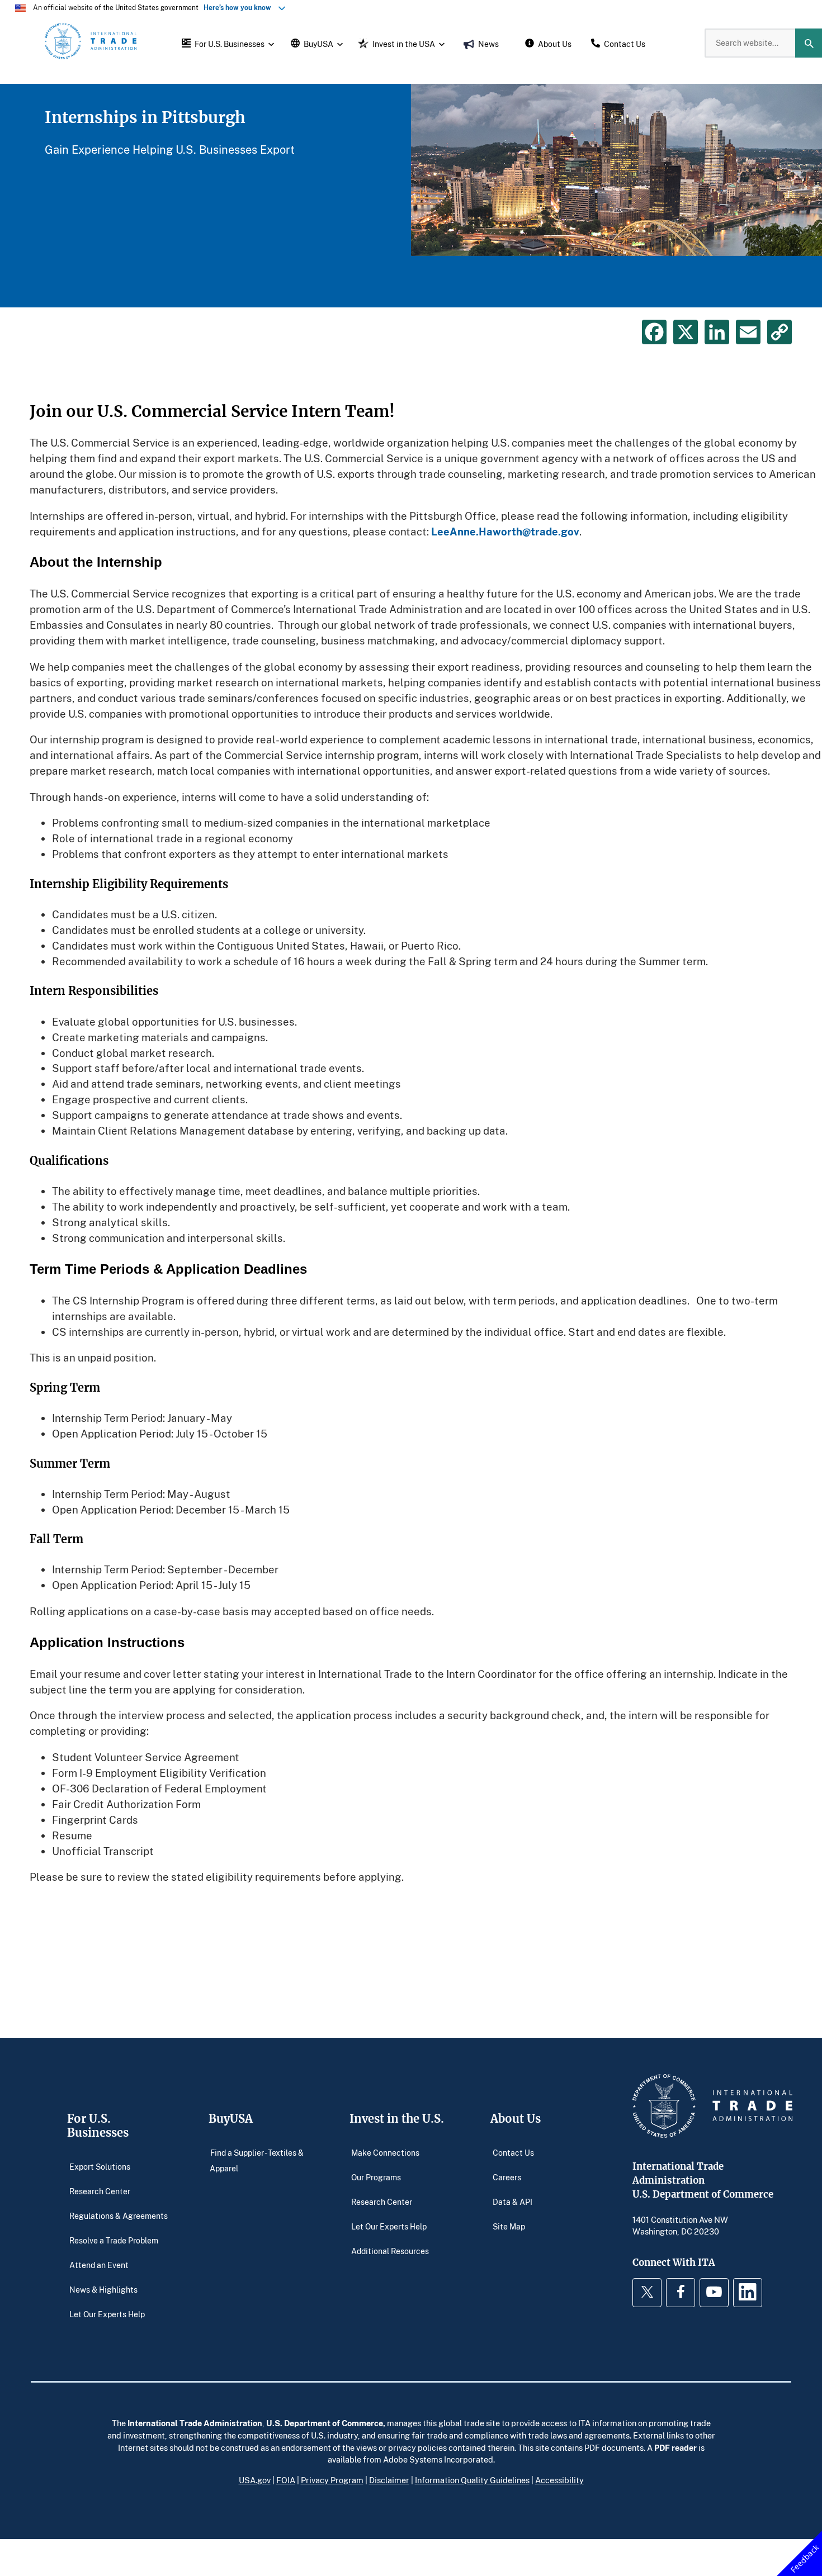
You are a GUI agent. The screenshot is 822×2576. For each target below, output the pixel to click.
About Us (516, 2119)
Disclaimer (389, 2480)
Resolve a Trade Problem (114, 2240)
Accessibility (559, 2480)
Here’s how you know (240, 8)
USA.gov (255, 2480)
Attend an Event (99, 2265)
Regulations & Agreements (119, 2216)
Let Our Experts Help (107, 2314)
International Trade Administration (195, 2423)
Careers (507, 2177)
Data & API (512, 2202)
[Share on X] (686, 332)
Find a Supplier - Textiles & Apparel (257, 2160)
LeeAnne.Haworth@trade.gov (505, 531)
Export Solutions (100, 2167)
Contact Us (513, 2153)
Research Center (100, 2191)
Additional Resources (390, 2251)
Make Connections (385, 2153)
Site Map (509, 2226)
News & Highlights (103, 2290)
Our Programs (376, 2177)
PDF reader (675, 2447)
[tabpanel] (411, 196)
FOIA (286, 2480)
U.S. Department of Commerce (325, 2423)
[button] (226, 43)
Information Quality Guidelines (472, 2480)
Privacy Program (332, 2480)
